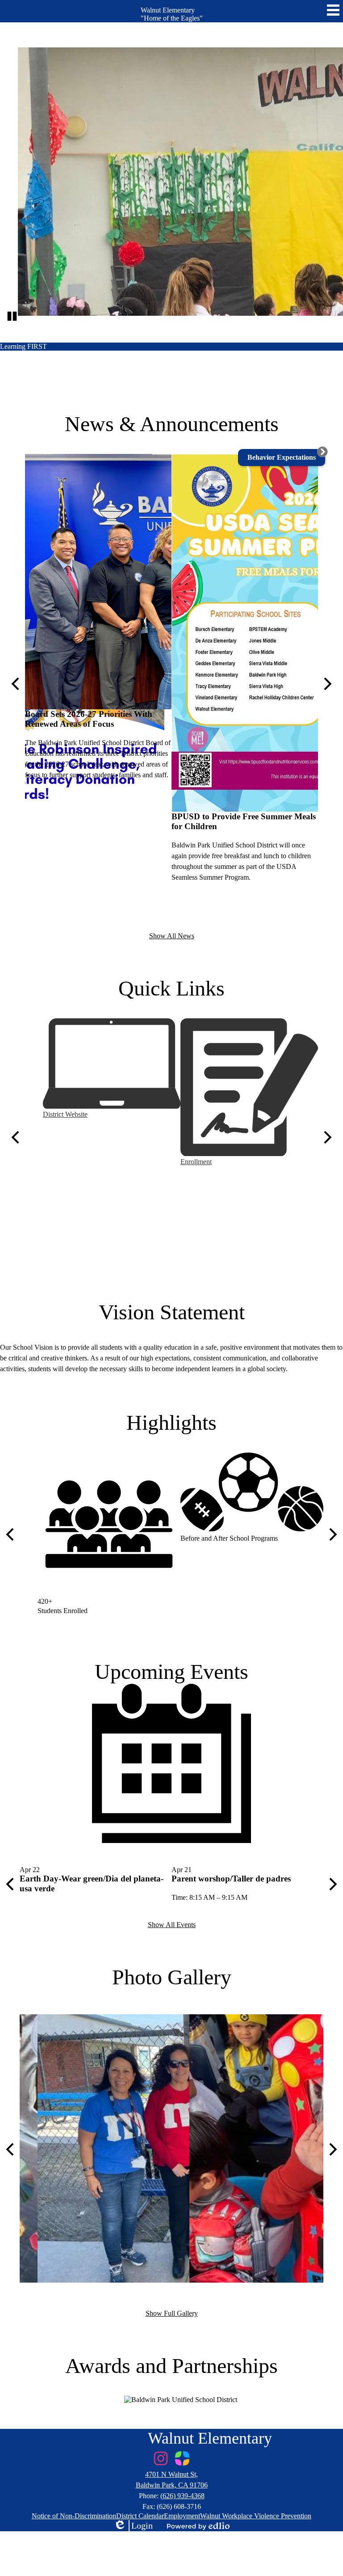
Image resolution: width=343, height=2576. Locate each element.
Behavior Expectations (282, 457)
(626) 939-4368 (182, 2496)
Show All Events (172, 1925)
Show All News (172, 936)
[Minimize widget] (322, 452)
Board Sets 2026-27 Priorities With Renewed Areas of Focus (89, 719)
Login (133, 2526)
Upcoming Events (171, 1671)
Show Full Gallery (172, 2313)
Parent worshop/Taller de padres (231, 1879)
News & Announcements (172, 424)
